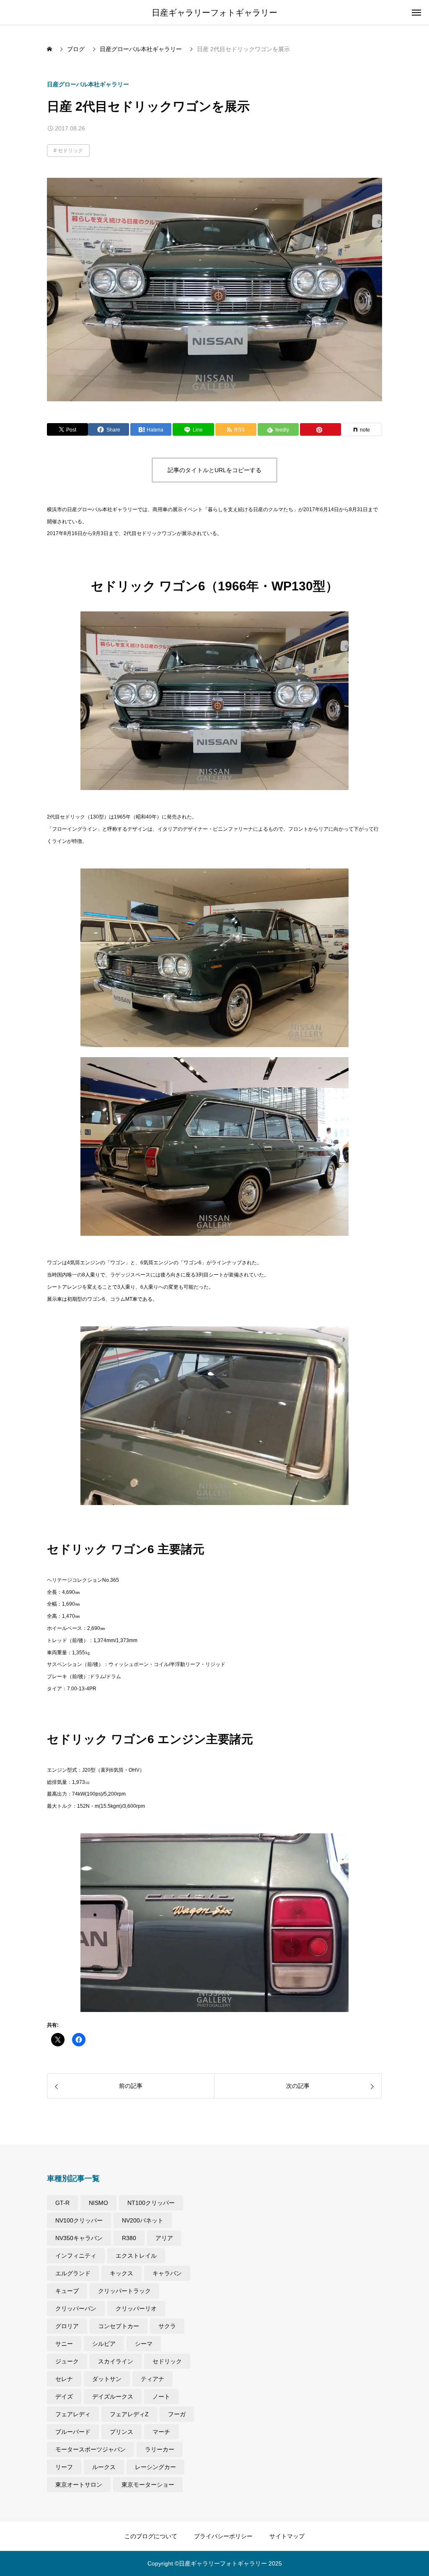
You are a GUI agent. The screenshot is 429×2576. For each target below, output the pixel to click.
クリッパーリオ (136, 2308)
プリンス (121, 2432)
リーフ (64, 2467)
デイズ (64, 2397)
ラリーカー (160, 2449)
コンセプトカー (119, 2326)
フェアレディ (73, 2414)
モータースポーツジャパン (90, 2449)
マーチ (161, 2432)
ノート (161, 2397)
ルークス (104, 2467)
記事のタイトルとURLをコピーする (214, 470)
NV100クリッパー (79, 2220)
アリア (164, 2238)
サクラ (167, 2326)
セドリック (70, 151)
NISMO (98, 2203)
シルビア (104, 2344)
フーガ (177, 2414)
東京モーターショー (148, 2485)
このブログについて (151, 2536)
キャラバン (167, 2273)
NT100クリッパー (151, 2203)
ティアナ (152, 2379)
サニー (64, 2344)
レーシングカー (155, 2467)
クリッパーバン (76, 2308)
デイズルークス (113, 2397)
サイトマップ (287, 2536)
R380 (129, 2238)
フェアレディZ (129, 2414)
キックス (121, 2273)
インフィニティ (76, 2256)
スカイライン (116, 2361)
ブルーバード (73, 2432)
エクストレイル (136, 2256)
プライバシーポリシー (223, 2536)
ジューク (67, 2361)
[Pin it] (320, 429)
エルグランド (73, 2273)
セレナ (64, 2379)
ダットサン (107, 2379)
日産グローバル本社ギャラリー (88, 84)
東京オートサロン (79, 2485)
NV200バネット (143, 2220)
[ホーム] (50, 49)
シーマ (144, 2344)
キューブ (67, 2291)
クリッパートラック (124, 2291)
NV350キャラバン (79, 2238)
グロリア (67, 2326)
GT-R (62, 2203)
